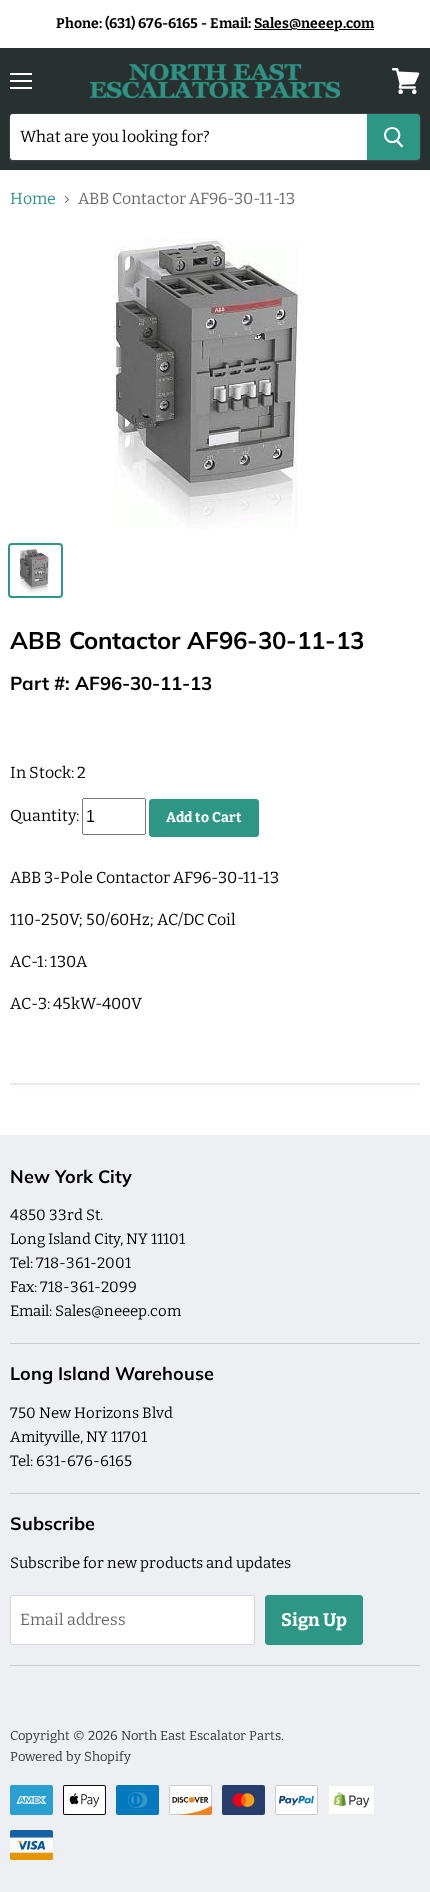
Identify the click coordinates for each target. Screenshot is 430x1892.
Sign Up (314, 1620)
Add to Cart (204, 817)
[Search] (393, 137)
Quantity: (44, 816)
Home (33, 199)
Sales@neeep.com (314, 23)
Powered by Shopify (70, 1756)
